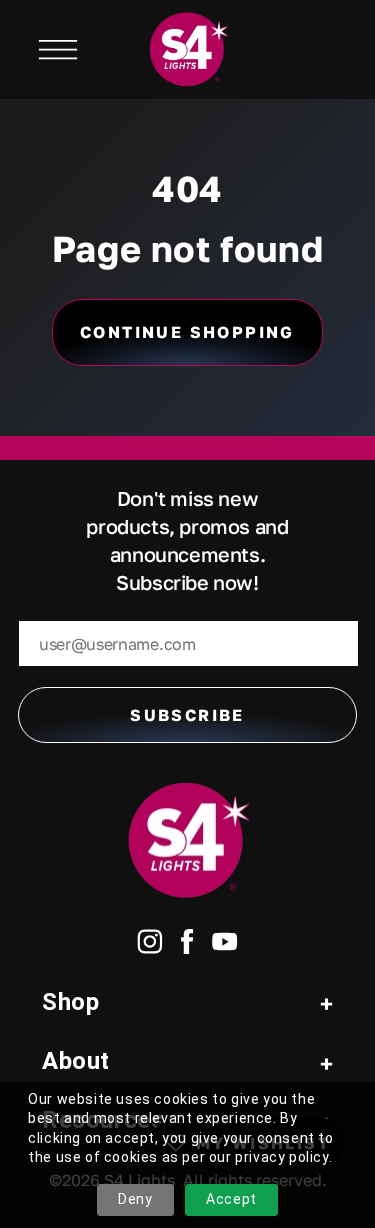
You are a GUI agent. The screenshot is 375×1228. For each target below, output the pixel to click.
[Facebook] (187, 945)
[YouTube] (225, 945)
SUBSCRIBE (187, 715)
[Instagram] (150, 945)
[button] (58, 50)
